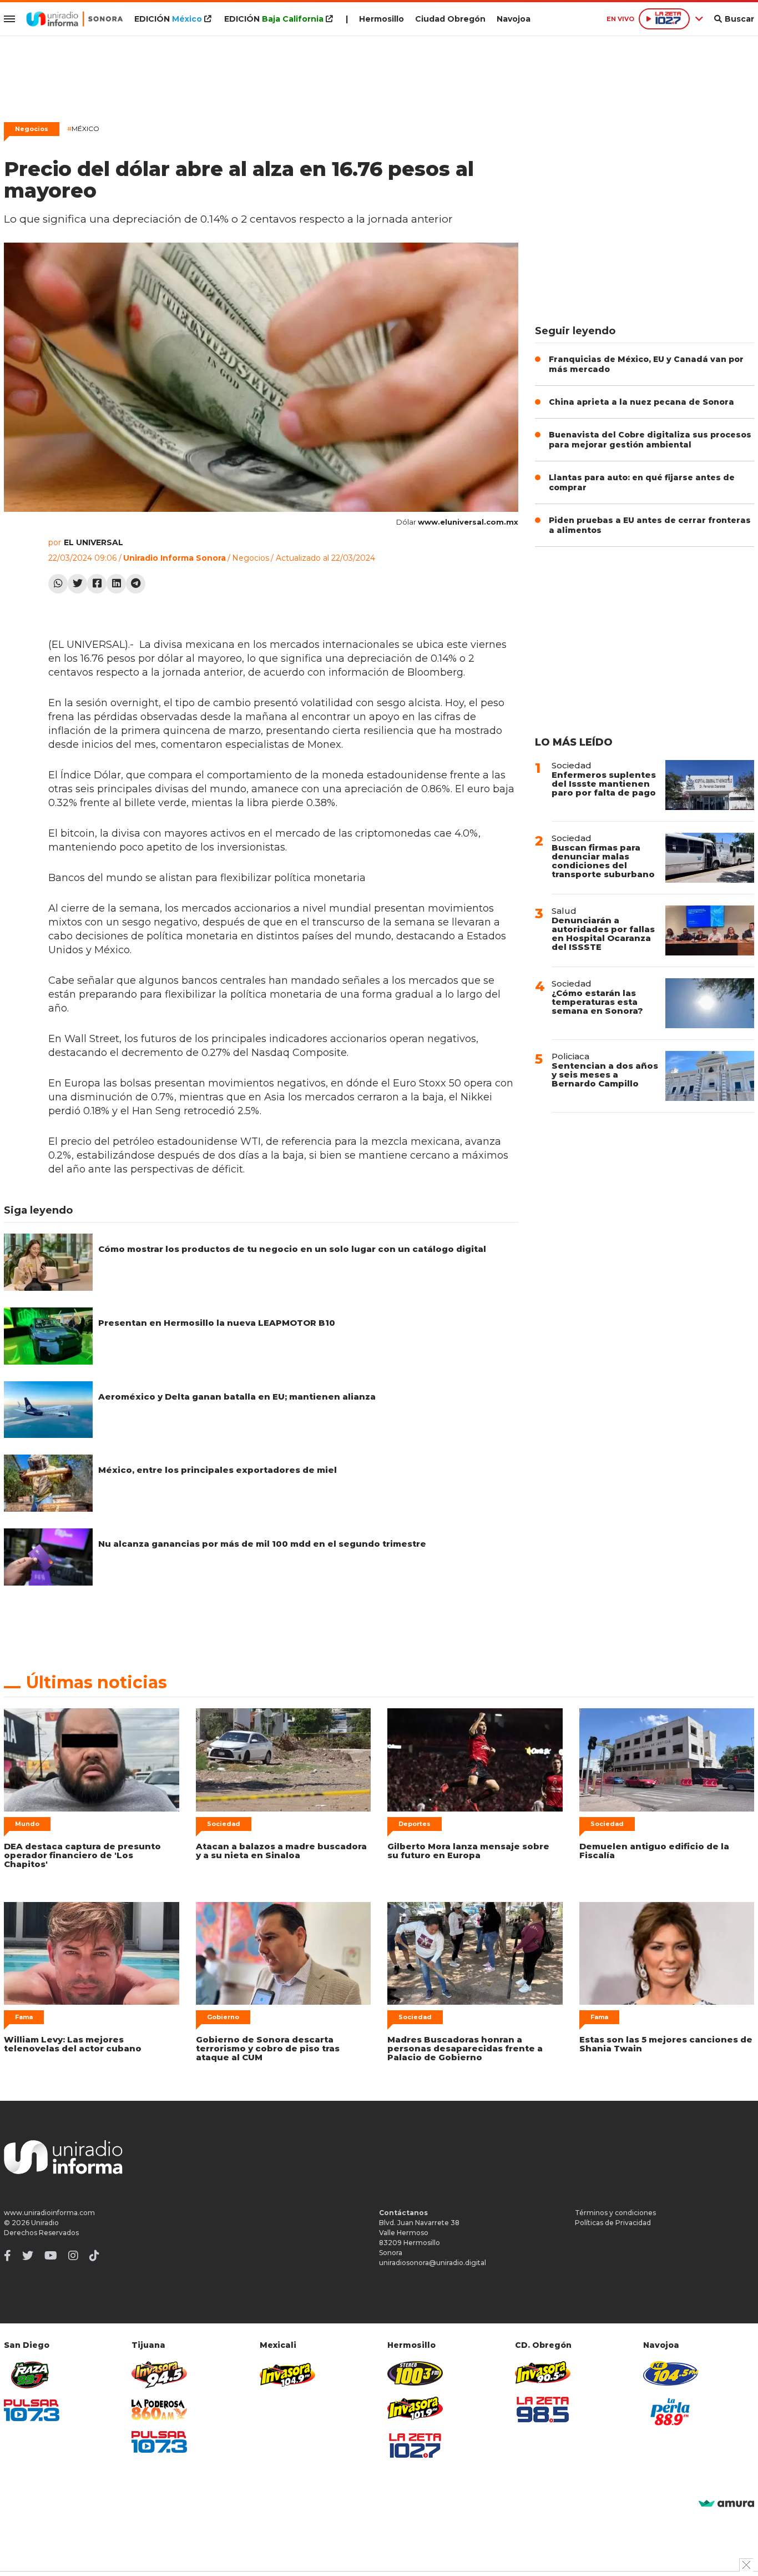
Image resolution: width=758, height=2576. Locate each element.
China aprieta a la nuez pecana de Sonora (641, 402)
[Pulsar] (32, 2410)
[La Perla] (671, 2412)
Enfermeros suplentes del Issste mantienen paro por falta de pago (604, 784)
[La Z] (415, 2446)
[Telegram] (136, 584)
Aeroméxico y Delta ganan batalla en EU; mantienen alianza (237, 1397)
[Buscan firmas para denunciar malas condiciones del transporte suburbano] (710, 858)
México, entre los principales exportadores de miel (218, 1470)
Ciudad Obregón (450, 19)
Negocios (32, 129)
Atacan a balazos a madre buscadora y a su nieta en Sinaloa (281, 1851)
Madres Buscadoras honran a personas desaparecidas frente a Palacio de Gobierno (465, 2048)
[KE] (671, 2373)
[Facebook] (97, 584)
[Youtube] (51, 2256)
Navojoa (514, 19)
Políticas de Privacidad (613, 2223)
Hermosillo (381, 19)
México (83, 129)
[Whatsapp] (58, 584)
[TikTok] (94, 2256)
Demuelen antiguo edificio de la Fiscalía (654, 1851)
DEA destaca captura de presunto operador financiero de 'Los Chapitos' (82, 1855)
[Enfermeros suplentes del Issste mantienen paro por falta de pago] (710, 785)
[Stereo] (415, 2373)
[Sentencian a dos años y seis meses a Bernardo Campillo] (710, 1076)
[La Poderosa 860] (159, 2410)
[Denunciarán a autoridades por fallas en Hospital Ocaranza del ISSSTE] (710, 930)
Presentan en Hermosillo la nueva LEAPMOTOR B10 (217, 1323)
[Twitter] (77, 584)
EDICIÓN (168, 19)
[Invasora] (32, 2375)
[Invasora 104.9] (287, 2374)
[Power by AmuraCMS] (726, 2504)
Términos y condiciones (615, 2213)
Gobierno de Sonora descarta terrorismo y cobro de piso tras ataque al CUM (268, 2048)
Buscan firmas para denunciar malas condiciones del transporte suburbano (603, 861)
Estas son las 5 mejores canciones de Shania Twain (666, 2044)
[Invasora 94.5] (159, 2375)
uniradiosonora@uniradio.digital (433, 2263)
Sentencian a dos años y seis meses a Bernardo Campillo (605, 1075)
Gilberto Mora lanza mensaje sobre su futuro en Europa (468, 1851)
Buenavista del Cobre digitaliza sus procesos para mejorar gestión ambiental (650, 440)
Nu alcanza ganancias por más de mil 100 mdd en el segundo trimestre (262, 1544)
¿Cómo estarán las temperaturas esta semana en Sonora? (597, 1002)
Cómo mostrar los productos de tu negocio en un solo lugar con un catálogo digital (292, 1249)
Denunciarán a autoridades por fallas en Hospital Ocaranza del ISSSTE (603, 934)
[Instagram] (73, 2256)
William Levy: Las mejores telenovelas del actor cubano (73, 2044)
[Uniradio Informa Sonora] (75, 19)
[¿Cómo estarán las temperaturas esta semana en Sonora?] (710, 1003)
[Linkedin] (116, 584)
